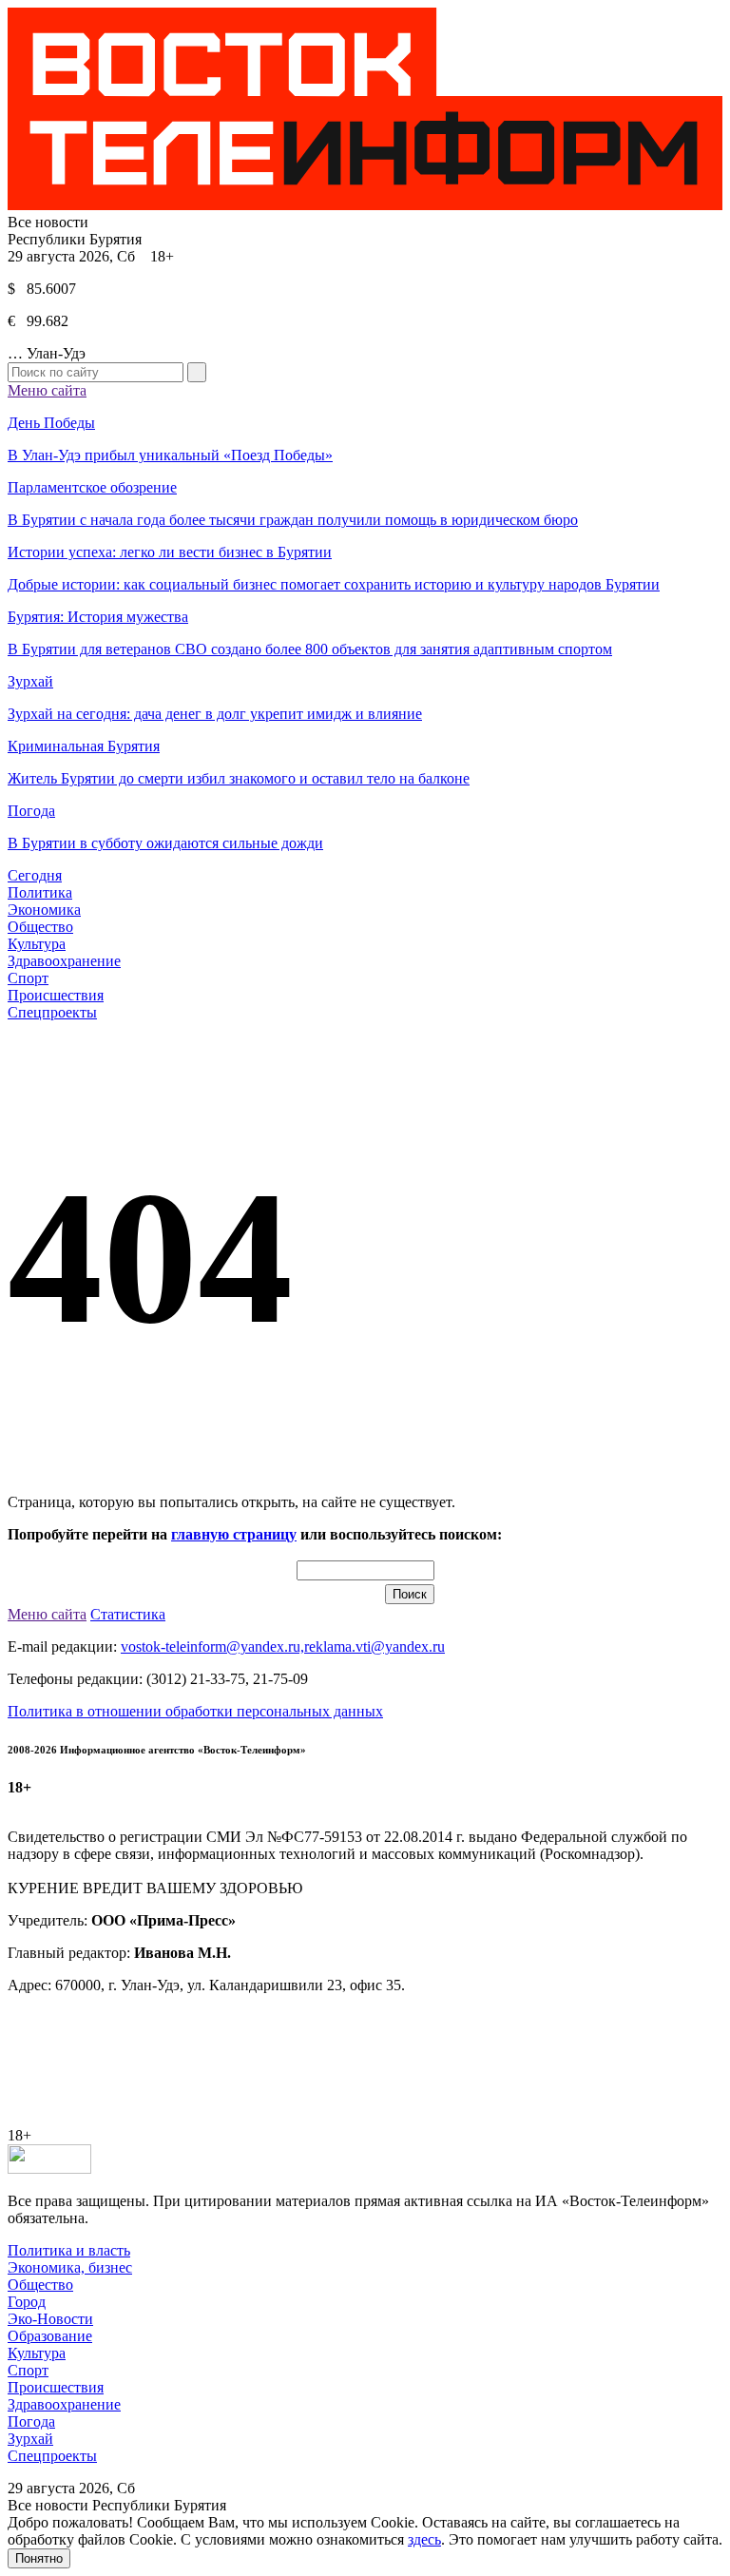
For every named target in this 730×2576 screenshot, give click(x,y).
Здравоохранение (64, 961)
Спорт (28, 978)
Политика (40, 892)
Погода (31, 2421)
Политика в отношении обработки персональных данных (195, 1711)
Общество (40, 927)
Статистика (128, 1614)
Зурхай (30, 2439)
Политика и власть (69, 2250)
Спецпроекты (52, 1012)
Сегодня (35, 875)
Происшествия (56, 995)
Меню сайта (47, 390)
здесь (424, 2539)
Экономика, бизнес (70, 2267)
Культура (37, 944)
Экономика (44, 910)
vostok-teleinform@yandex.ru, (212, 1646)
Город (27, 2302)
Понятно (39, 2558)
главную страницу (234, 1534)
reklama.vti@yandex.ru (375, 1646)
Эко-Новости (50, 2319)
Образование (50, 2336)
